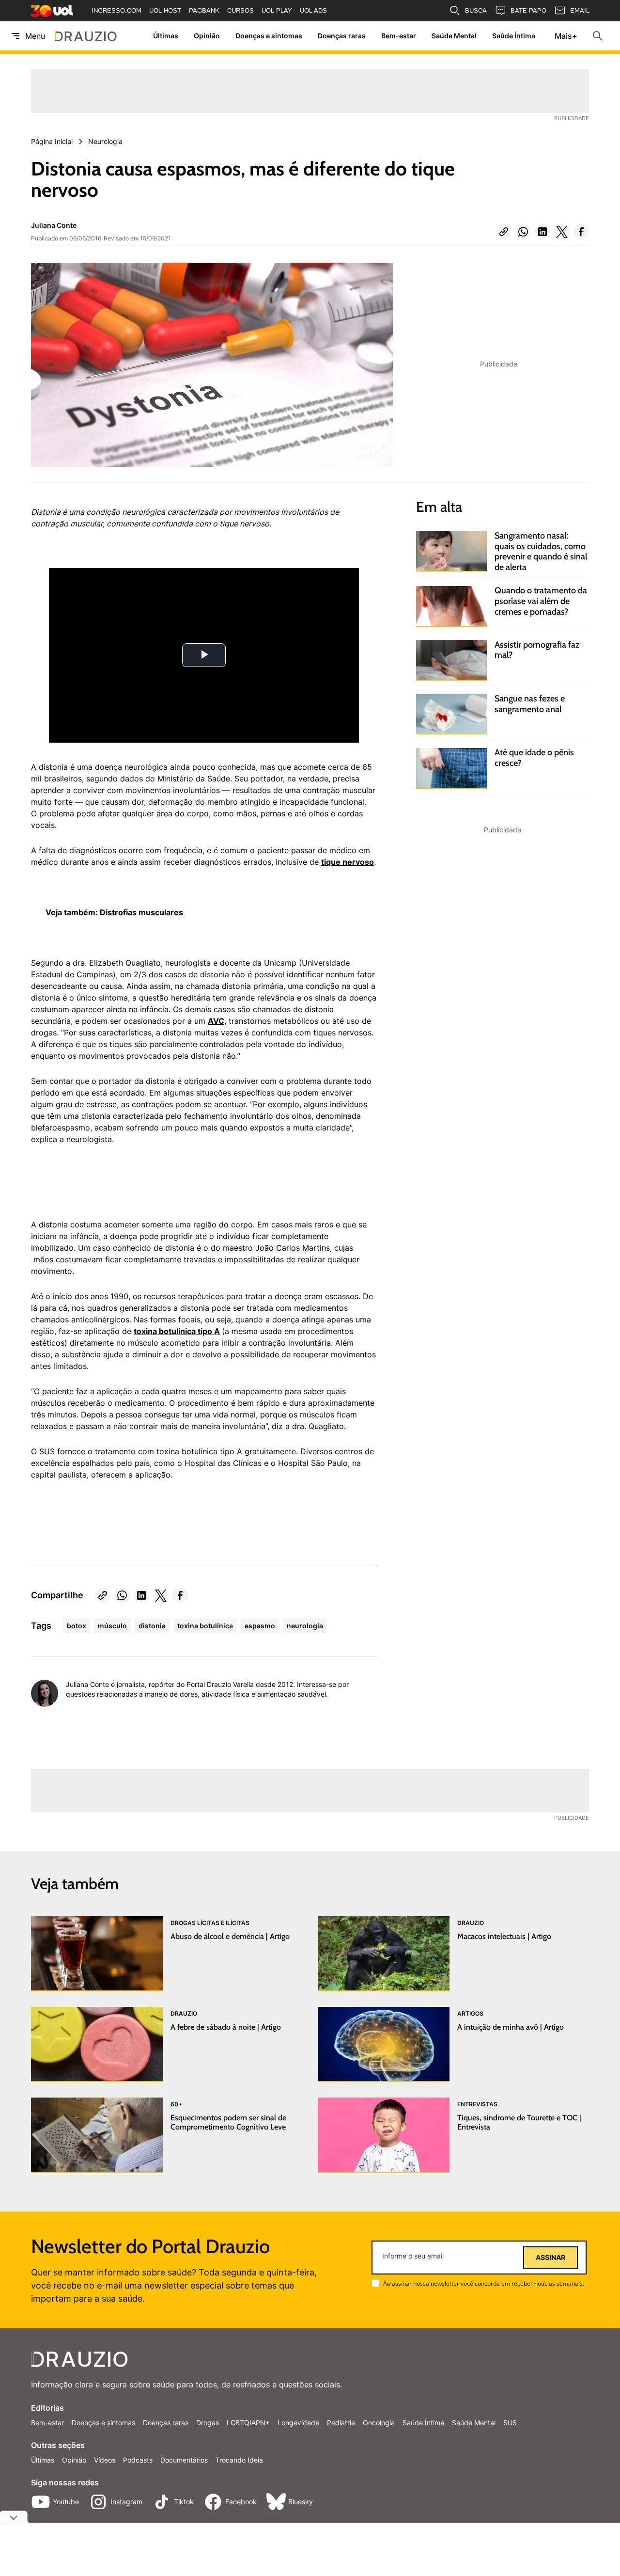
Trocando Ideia (239, 2460)
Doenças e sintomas (269, 36)
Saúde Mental (454, 36)
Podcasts (138, 2460)
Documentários (184, 2460)
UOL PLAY (277, 10)
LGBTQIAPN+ (248, 2423)
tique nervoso (348, 862)
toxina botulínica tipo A (177, 1331)
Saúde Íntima (514, 36)
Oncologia (379, 2423)
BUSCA (476, 10)
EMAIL (580, 10)
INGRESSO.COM (116, 10)
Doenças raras (342, 36)
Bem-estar (399, 36)
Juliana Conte (54, 225)
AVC (216, 1021)
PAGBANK (204, 10)
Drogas (208, 2423)
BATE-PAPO (528, 10)
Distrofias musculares (141, 912)
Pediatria (341, 2423)
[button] (504, 232)
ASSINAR (550, 2258)
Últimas (166, 36)
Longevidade (298, 2423)
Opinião (207, 36)
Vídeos (105, 2460)
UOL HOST (165, 10)
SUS (510, 2423)
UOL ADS (313, 10)
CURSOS (240, 10)
